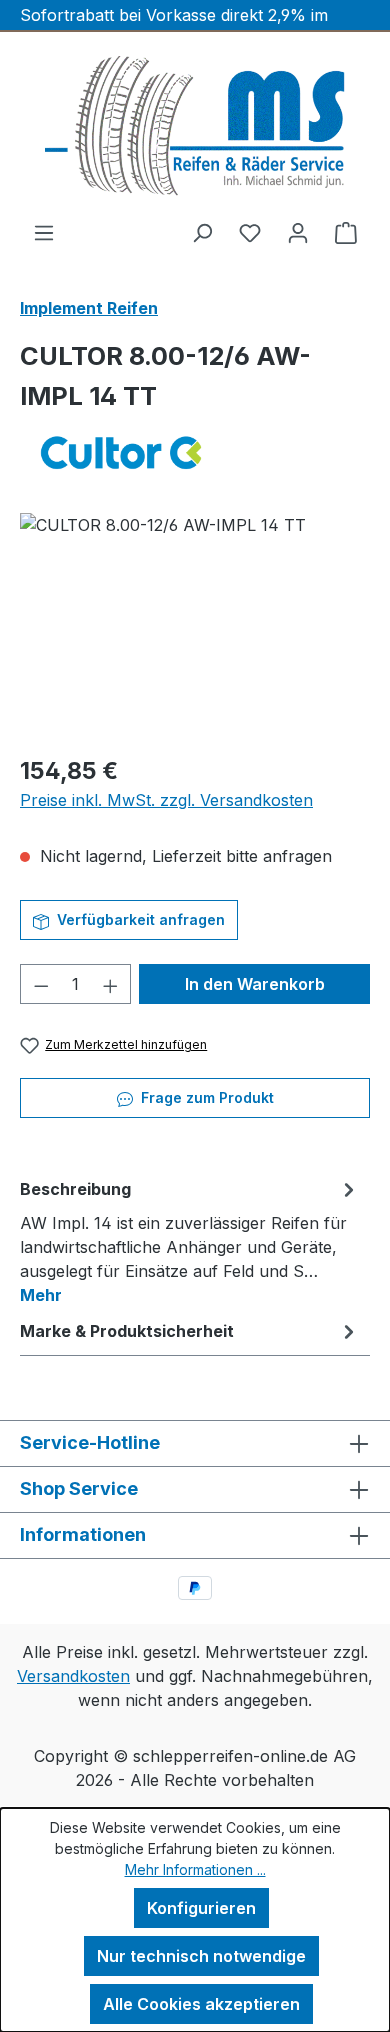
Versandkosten (73, 1676)
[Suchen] (202, 232)
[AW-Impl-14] (195, 625)
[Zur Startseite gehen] (195, 126)
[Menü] (44, 232)
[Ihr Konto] (298, 232)
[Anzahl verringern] (41, 984)
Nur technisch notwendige (201, 1956)
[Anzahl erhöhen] (111, 984)
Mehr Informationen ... (195, 1869)
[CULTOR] (195, 452)
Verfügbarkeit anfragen (139, 919)
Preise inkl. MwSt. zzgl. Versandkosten (166, 800)
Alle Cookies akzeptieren (201, 2004)
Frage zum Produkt (205, 1097)
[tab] (190, 1241)
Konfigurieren (201, 1908)
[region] (195, 625)
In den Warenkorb (255, 984)
